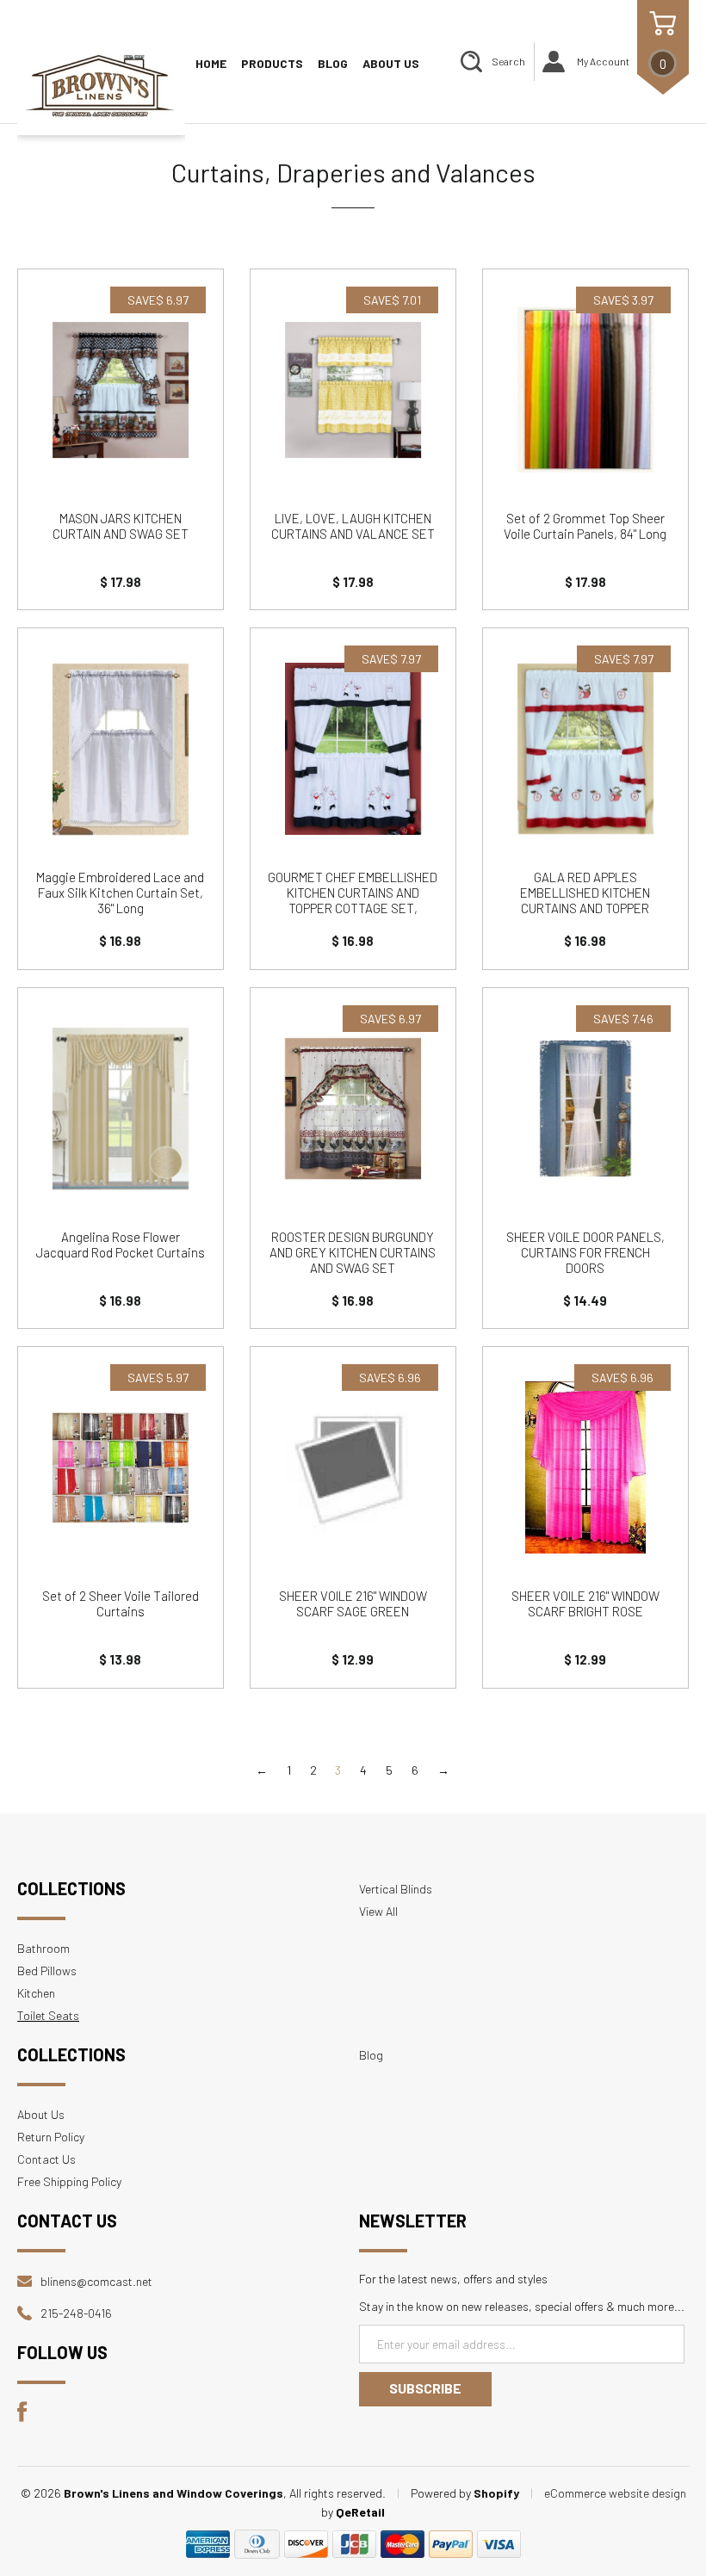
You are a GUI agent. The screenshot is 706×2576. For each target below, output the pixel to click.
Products (272, 63)
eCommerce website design (615, 2493)
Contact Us (46, 2159)
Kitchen (36, 1993)
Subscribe (425, 2388)
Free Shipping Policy (69, 2181)
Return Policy (51, 2137)
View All (378, 1911)
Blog (333, 63)
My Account (603, 61)
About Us (391, 63)
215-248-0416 (76, 2313)
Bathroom (43, 1948)
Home (211, 63)
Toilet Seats (48, 2015)
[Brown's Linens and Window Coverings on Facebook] (22, 2417)
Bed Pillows (47, 1971)
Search (508, 61)
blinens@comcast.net (96, 2281)
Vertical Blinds (396, 1889)
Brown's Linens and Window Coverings (173, 2493)
